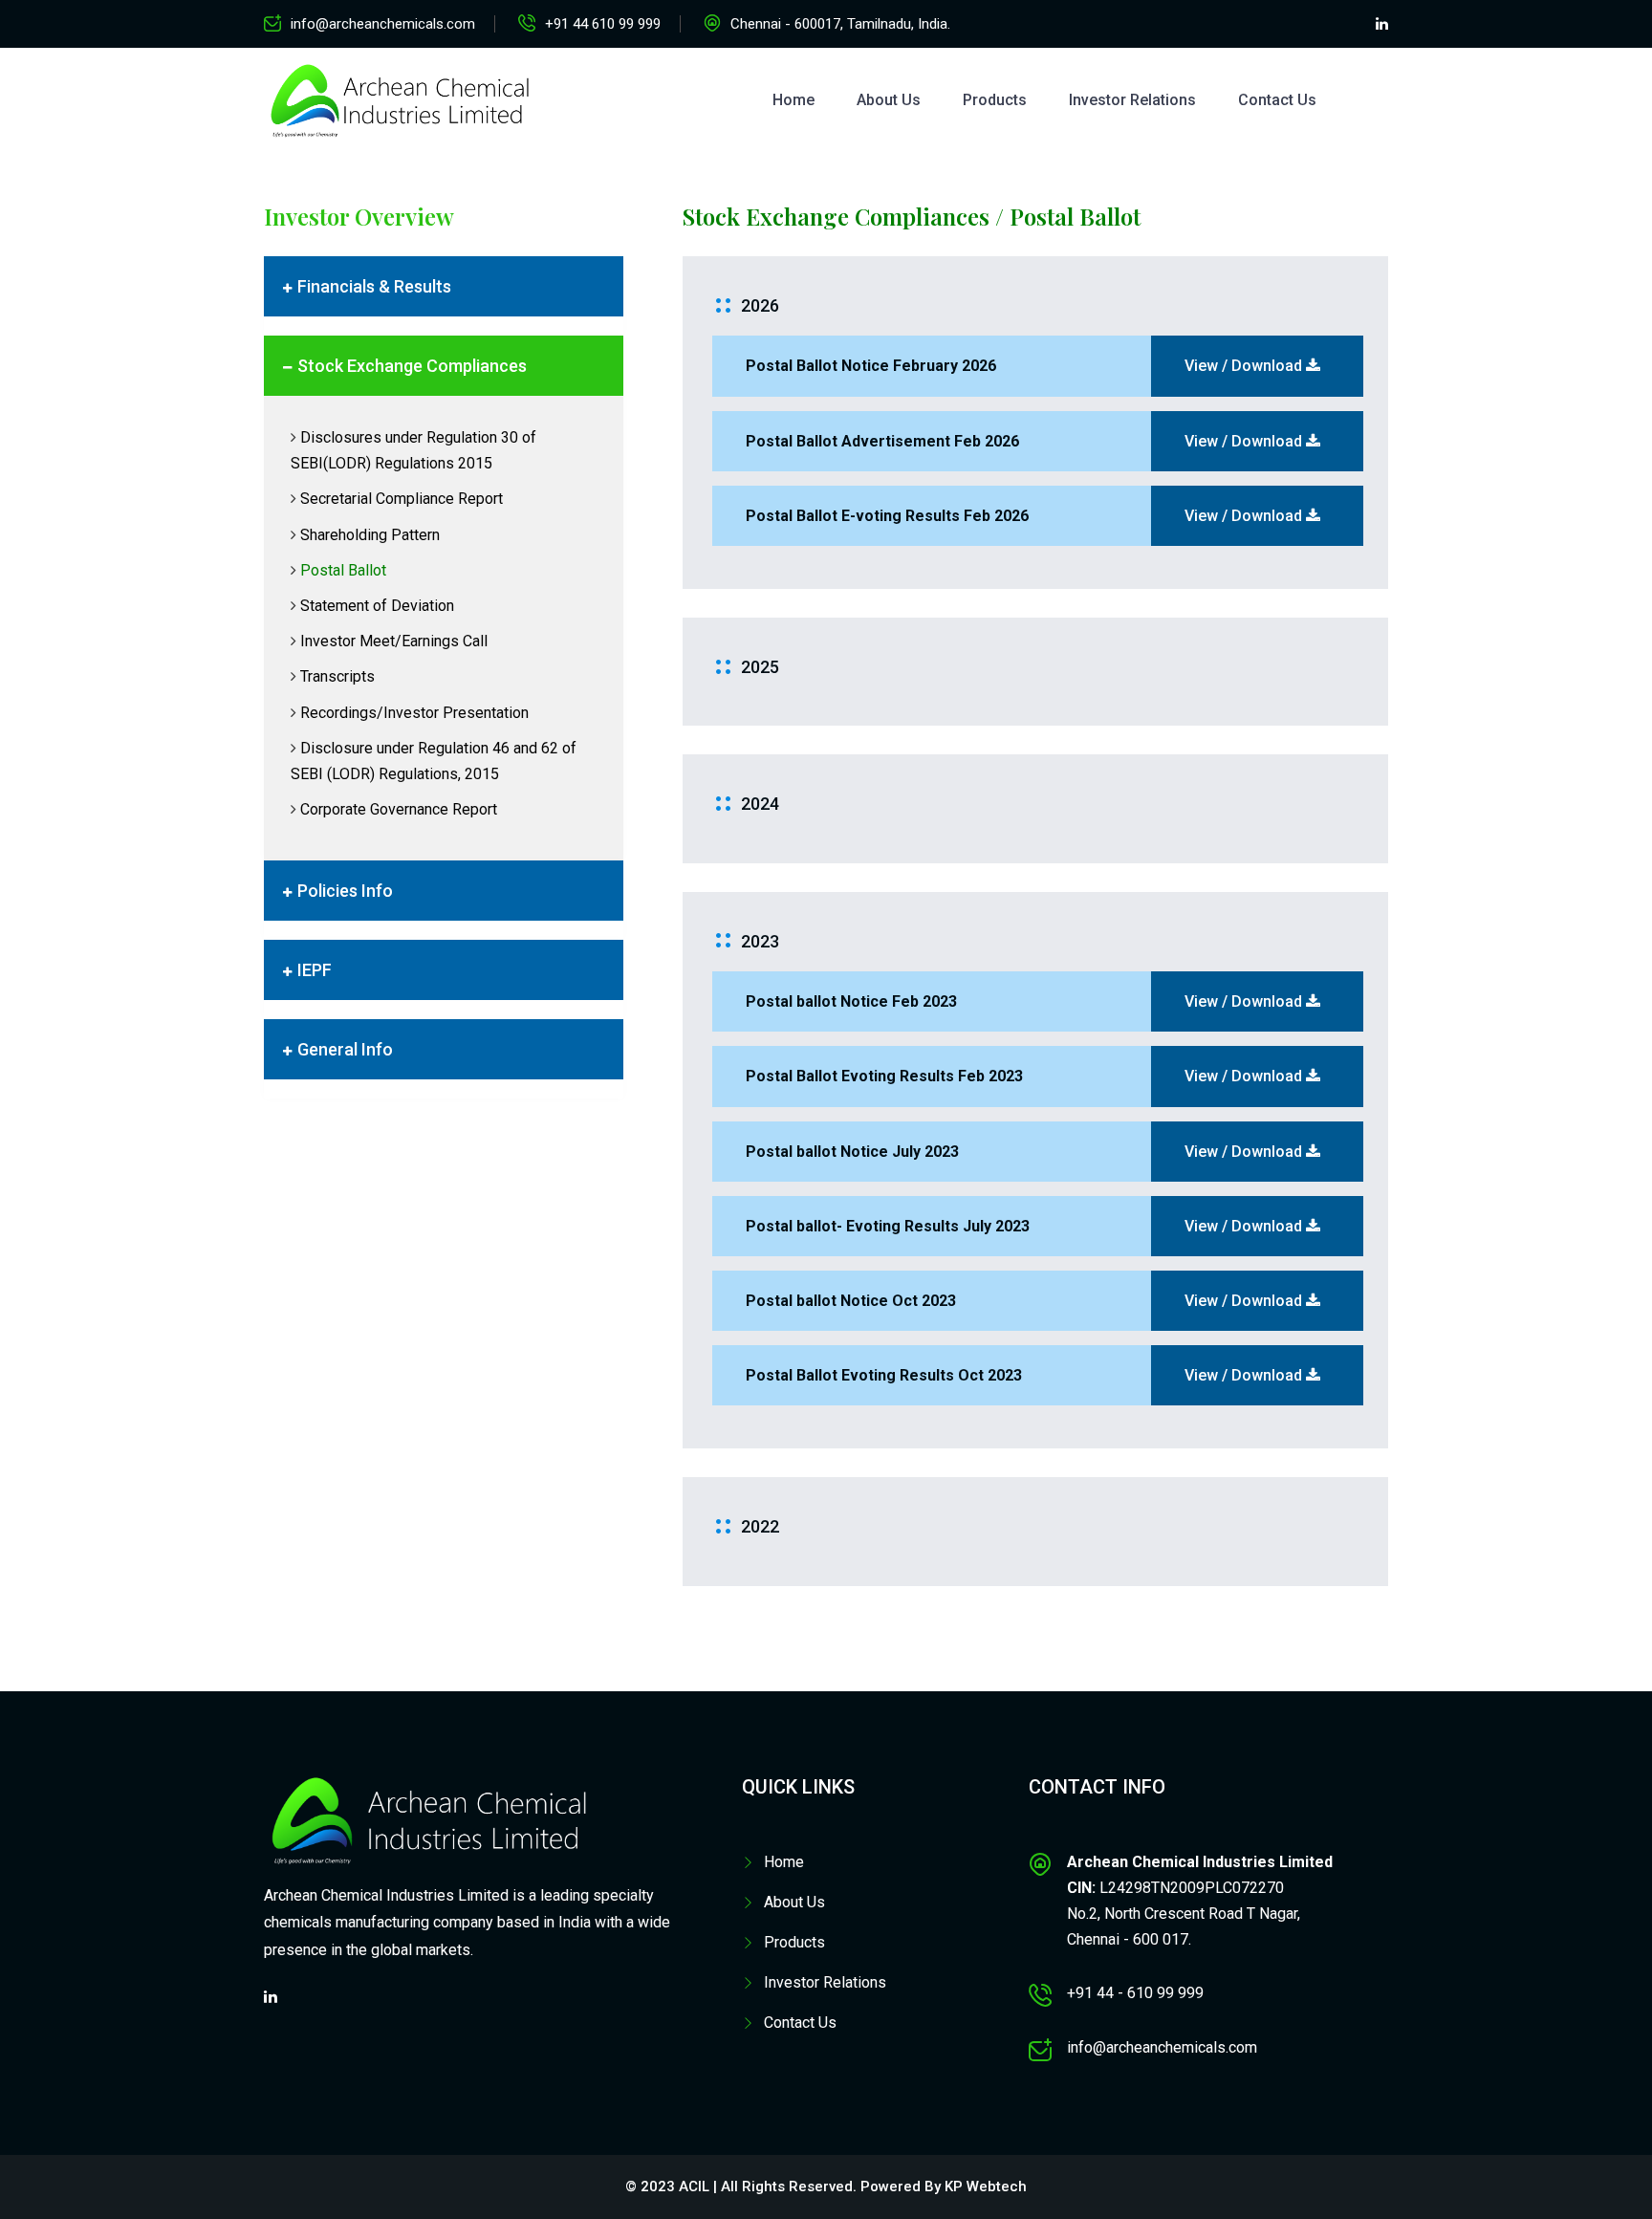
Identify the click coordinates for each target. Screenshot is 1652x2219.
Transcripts (337, 676)
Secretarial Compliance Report (402, 499)
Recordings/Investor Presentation (414, 713)
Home (793, 100)
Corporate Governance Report (399, 809)
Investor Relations (1132, 100)
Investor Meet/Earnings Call (394, 641)
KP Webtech (986, 2186)
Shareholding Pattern (370, 535)
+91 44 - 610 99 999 (1135, 1993)
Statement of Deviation (377, 606)
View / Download (1245, 366)
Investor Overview (359, 216)
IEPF (315, 970)
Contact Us (1277, 100)
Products (995, 100)
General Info (345, 1049)
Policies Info (345, 891)
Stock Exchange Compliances (412, 366)
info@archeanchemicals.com (383, 24)
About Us (889, 100)
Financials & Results (374, 286)
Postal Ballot (343, 570)
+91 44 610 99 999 (603, 24)
